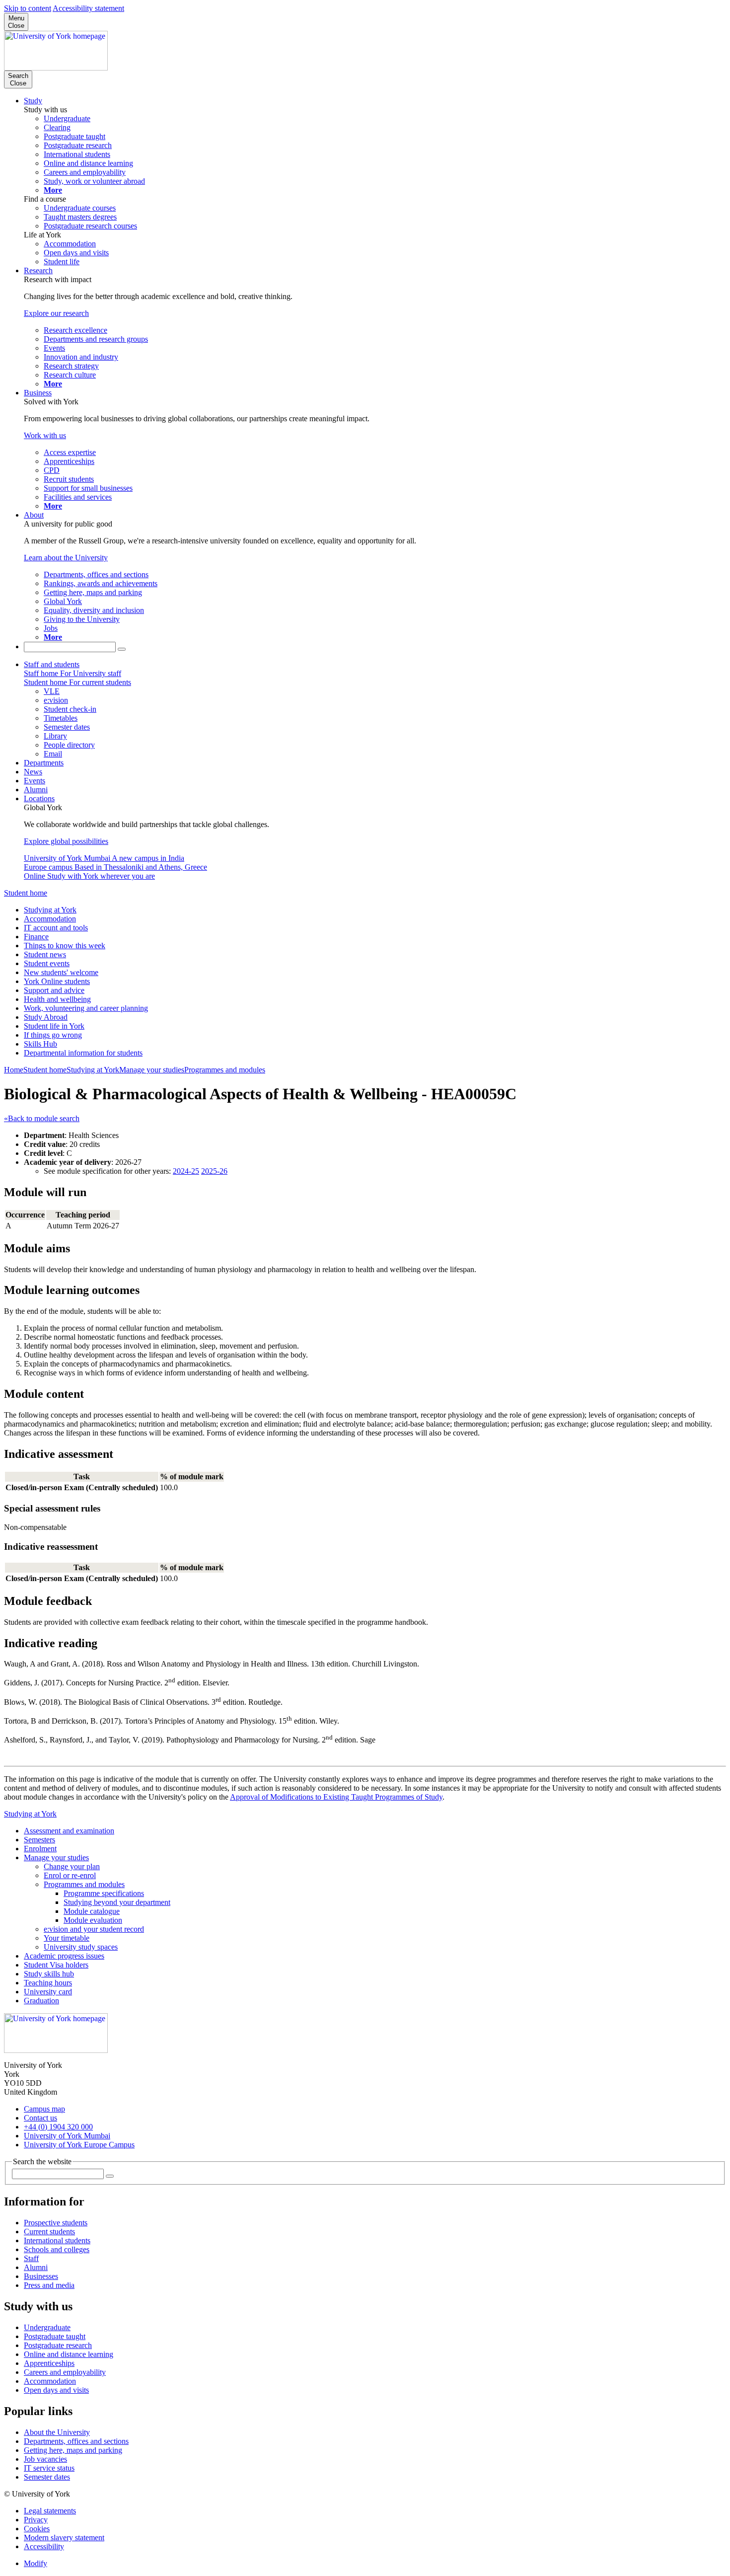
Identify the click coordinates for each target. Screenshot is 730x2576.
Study (33, 101)
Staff (31, 2258)
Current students (49, 2232)
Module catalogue (92, 1911)
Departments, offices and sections (76, 2441)
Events (35, 781)
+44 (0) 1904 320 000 (58, 2127)
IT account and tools (56, 928)
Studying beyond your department (117, 1902)
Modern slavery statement (64, 2538)
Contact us (40, 2118)
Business (38, 393)
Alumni (36, 790)
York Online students (57, 981)
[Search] (122, 649)
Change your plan (72, 1866)
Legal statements (50, 2511)
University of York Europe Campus (79, 2145)
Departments (44, 763)
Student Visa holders (56, 1965)
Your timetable (67, 1938)
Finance (36, 937)
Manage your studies (152, 1070)
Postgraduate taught (55, 2336)
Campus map (44, 2109)
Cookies (37, 2529)
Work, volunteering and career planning (86, 1008)
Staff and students (52, 664)
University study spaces (81, 1947)
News (33, 772)
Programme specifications (104, 1893)
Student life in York (54, 1026)
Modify (36, 2563)
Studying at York (50, 910)
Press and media (49, 2285)
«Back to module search (42, 1118)
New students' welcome (61, 972)
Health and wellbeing (57, 999)
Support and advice (54, 990)
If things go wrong (53, 1035)
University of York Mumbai (67, 2136)
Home (14, 1070)
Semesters (39, 1840)
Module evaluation (93, 1920)
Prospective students (56, 2223)
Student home (26, 893)
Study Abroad (46, 1017)
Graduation (41, 2001)
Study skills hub (49, 1974)
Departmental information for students (83, 1053)
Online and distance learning (69, 2354)
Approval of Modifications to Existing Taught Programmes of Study (336, 1797)
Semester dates (47, 2477)
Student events (47, 963)
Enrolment (40, 1849)
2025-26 (214, 1171)
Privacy (36, 2520)
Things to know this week (65, 946)
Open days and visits (56, 2390)
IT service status (49, 2468)
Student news (45, 954)
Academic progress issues (64, 1956)
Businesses (41, 2276)
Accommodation (50, 919)
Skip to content (28, 8)
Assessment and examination (69, 1831)
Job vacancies (45, 2459)
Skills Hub (40, 1044)
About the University (57, 2432)
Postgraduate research (58, 2345)
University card (48, 1992)
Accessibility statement (88, 8)
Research (38, 270)
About (34, 515)
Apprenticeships (49, 2363)
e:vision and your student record (94, 1929)
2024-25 (186, 1171)
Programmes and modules (225, 1070)
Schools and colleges (57, 2249)
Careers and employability (65, 2372)
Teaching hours (48, 1983)
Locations (39, 798)
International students (57, 2240)
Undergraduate (47, 2327)
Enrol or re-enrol (70, 1875)
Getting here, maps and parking (73, 2450)
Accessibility (44, 2546)
